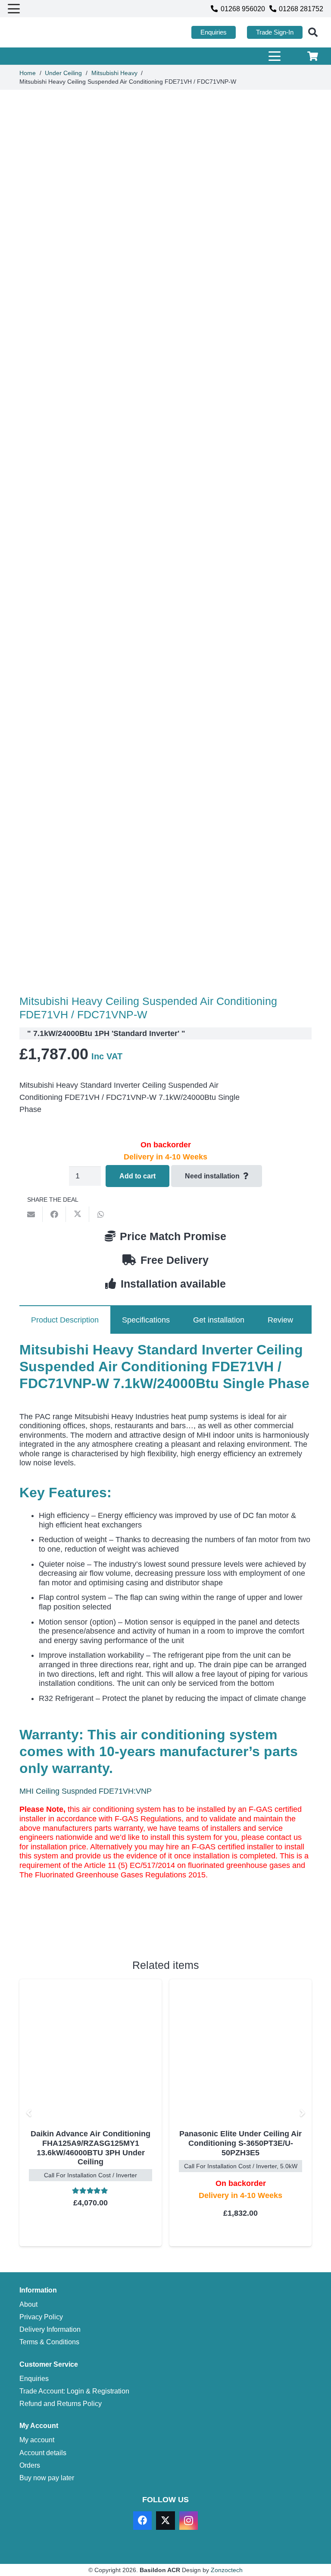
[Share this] (54, 1214)
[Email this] (31, 1214)
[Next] (302, 2113)
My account (37, 2440)
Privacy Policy (41, 2317)
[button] (14, 9)
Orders (30, 2465)
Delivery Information (50, 2329)
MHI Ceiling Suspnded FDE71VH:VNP (86, 1791)
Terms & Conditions (49, 2342)
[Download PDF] (84, 1925)
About (28, 2304)
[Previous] (29, 2113)
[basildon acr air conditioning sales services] (48, 33)
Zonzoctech (227, 2570)
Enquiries (34, 2378)
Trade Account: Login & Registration (74, 2391)
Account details (43, 2453)
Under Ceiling (63, 73)
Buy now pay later (47, 2478)
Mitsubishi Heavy (114, 73)
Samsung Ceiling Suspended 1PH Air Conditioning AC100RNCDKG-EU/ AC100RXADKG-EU (240, 2148)
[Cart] (313, 56)
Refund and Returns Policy (61, 2403)
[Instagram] (189, 2521)
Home (28, 73)
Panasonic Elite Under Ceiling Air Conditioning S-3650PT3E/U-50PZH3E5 (91, 2143)
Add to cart (137, 1176)
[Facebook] (142, 2521)
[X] (165, 2521)
